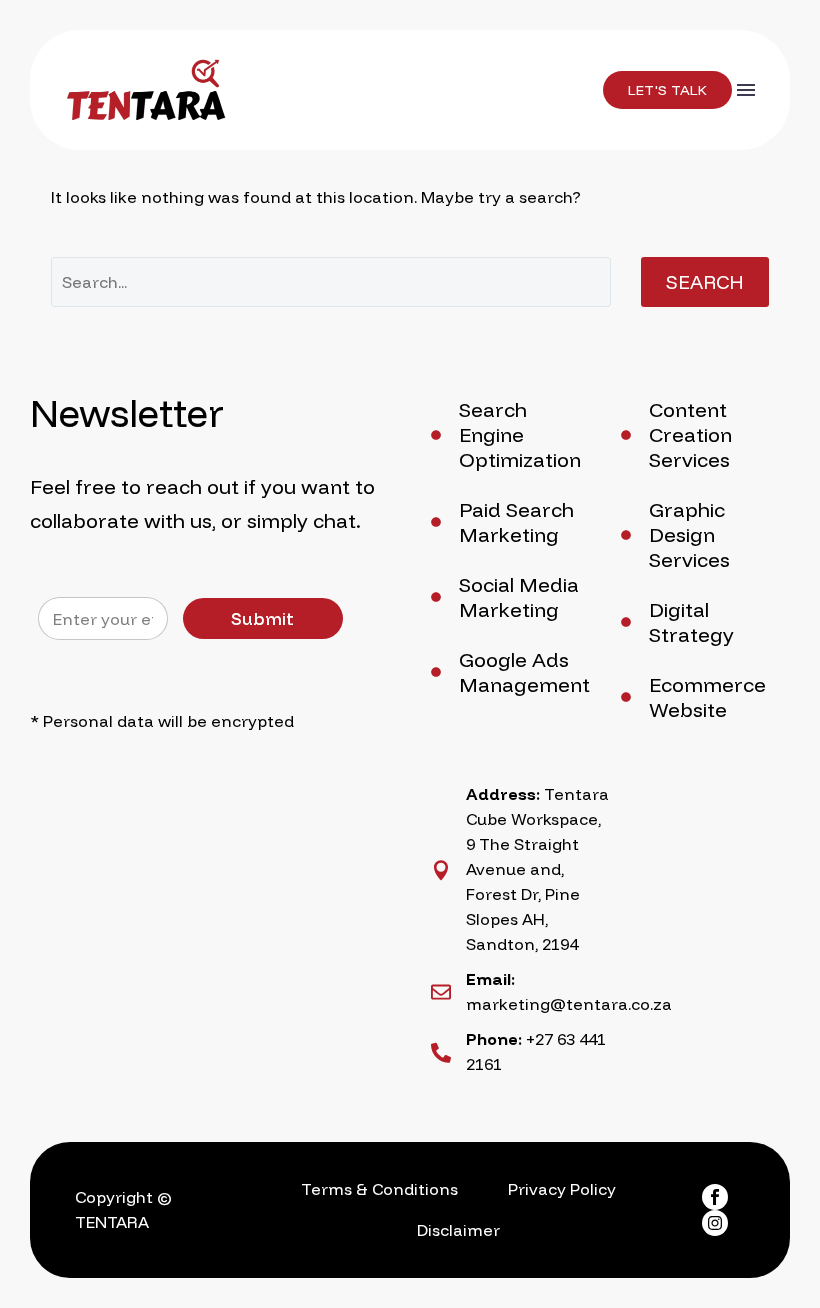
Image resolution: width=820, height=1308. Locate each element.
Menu (746, 90)
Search (705, 282)
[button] (667, 90)
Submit (262, 618)
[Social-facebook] (715, 1197)
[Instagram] (715, 1223)
